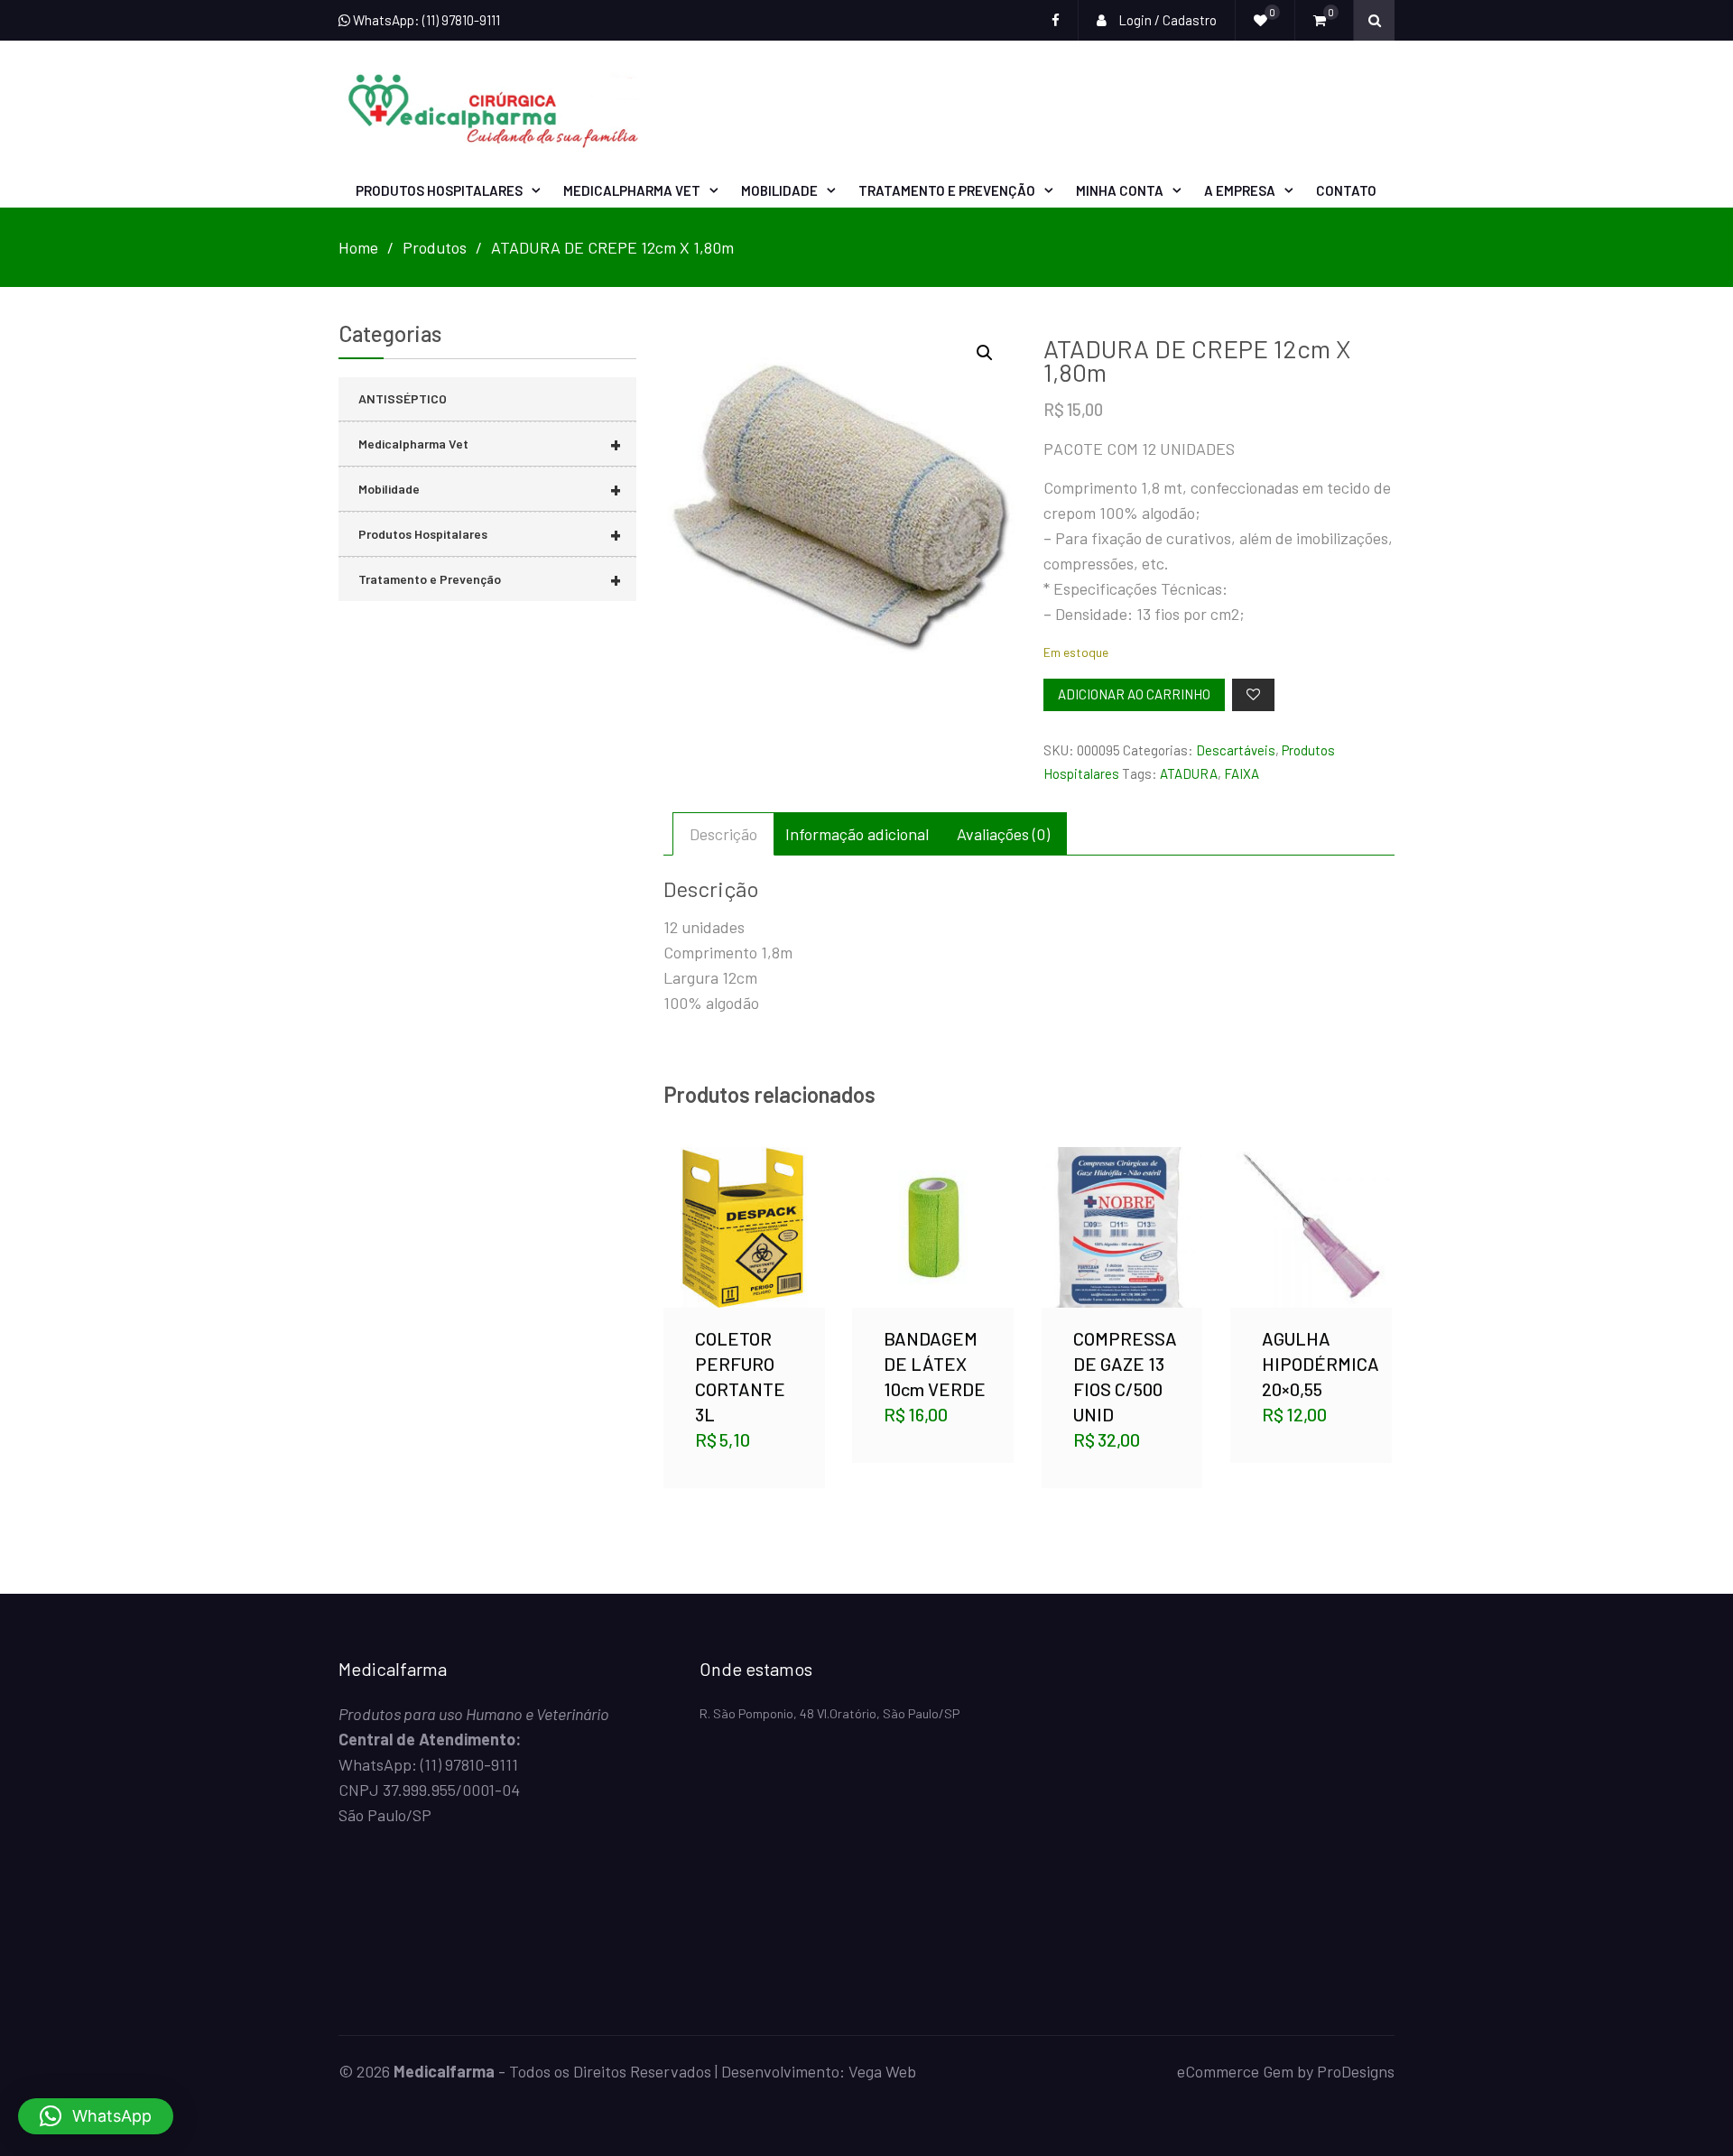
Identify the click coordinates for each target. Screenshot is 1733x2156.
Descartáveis (1236, 750)
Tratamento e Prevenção (947, 190)
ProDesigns (1356, 2071)
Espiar (746, 1255)
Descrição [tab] (723, 834)
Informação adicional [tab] (857, 834)
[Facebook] (1056, 20)
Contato (1346, 190)
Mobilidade (779, 190)
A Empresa (1240, 190)
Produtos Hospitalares (439, 190)
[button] (985, 353)
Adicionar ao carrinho (1134, 694)
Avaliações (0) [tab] (1003, 834)
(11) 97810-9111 (469, 1764)
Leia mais (933, 1206)
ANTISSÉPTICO (403, 398)
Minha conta (1120, 190)
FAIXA (1242, 773)
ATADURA (1189, 773)
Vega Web (882, 2071)
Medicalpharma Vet (632, 190)
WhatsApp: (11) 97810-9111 (425, 20)
